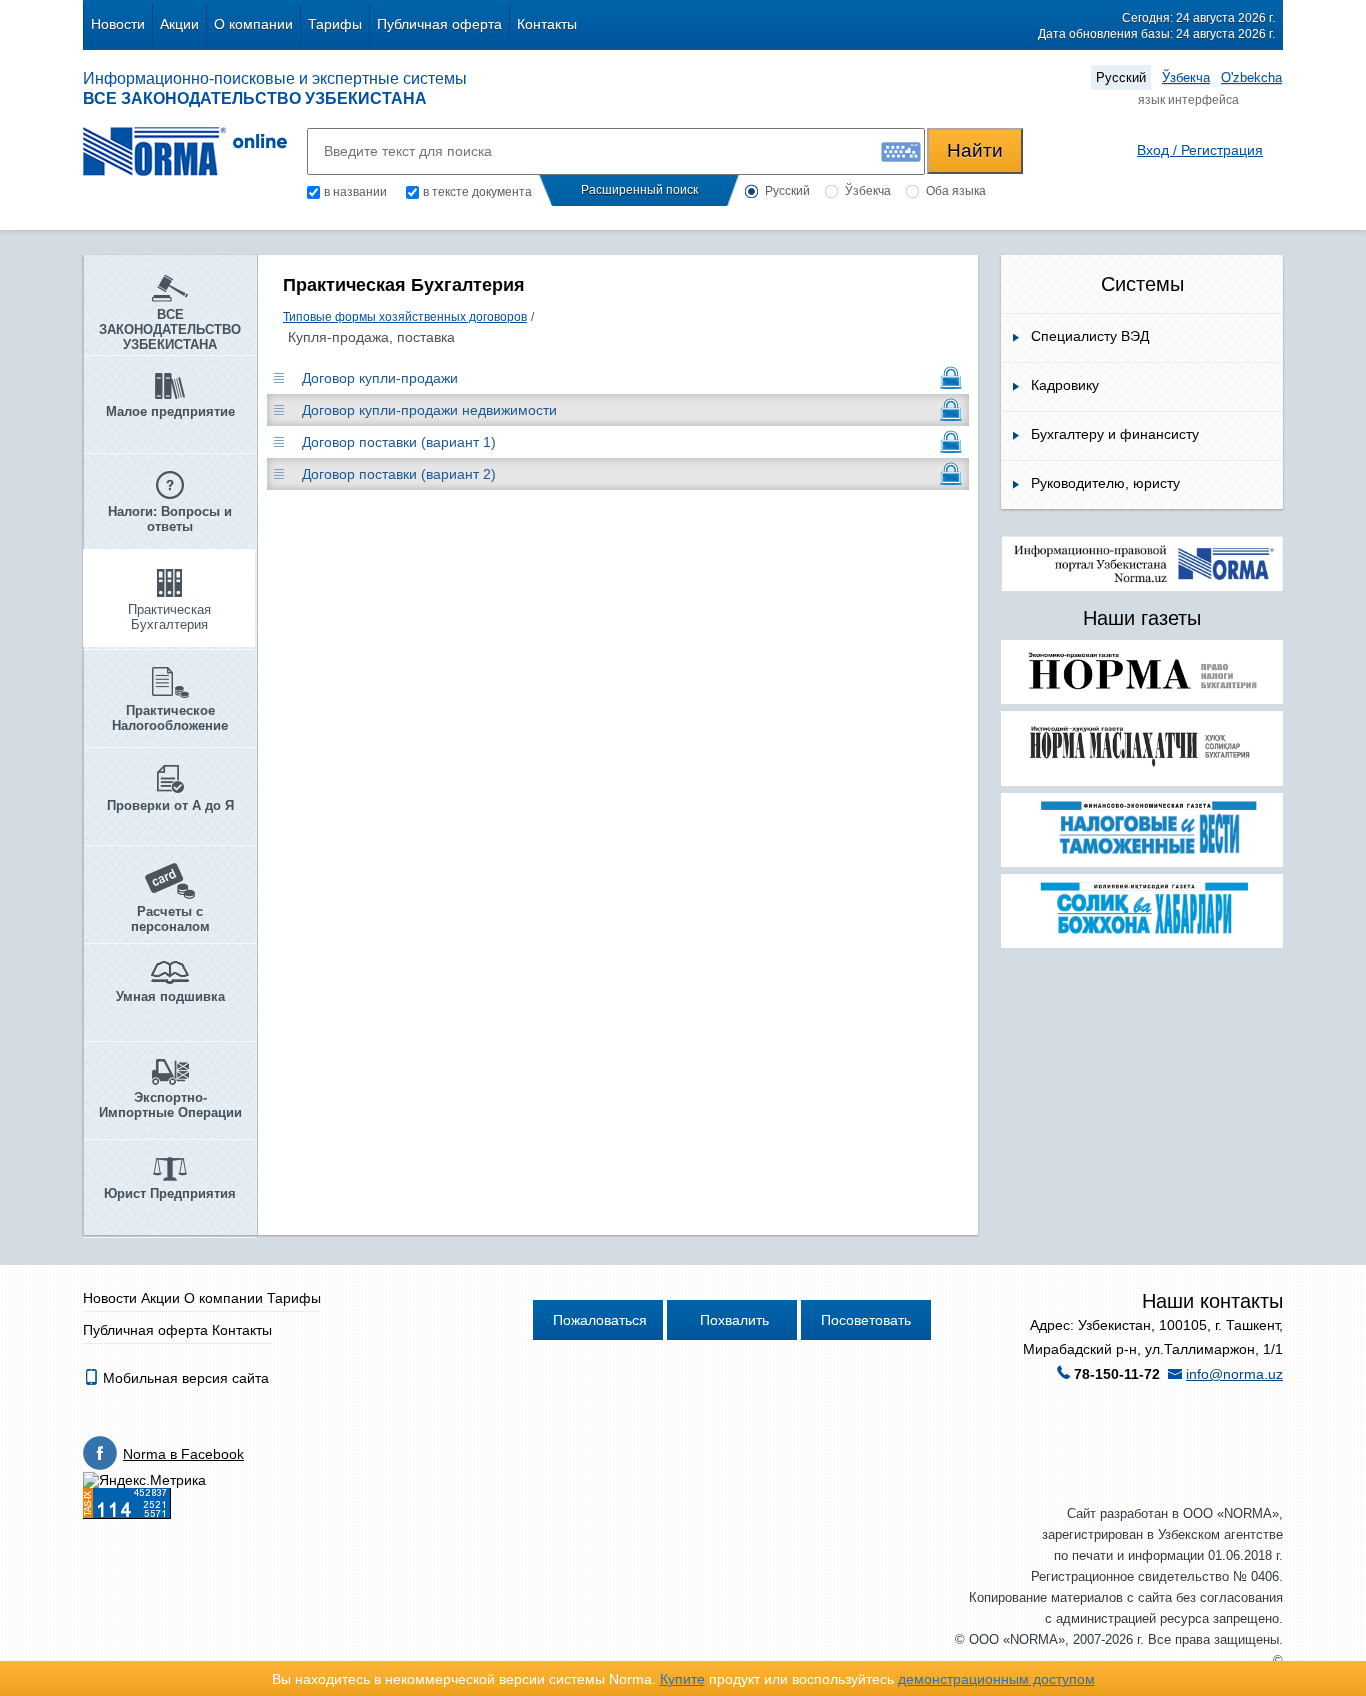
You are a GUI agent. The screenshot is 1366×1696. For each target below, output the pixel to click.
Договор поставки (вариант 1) (399, 442)
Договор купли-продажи (380, 378)
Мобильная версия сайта (184, 1378)
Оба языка (956, 191)
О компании (253, 24)
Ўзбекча (1186, 77)
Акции (179, 24)
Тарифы (335, 24)
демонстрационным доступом (996, 1679)
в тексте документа (477, 192)
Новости (118, 24)
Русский (1121, 77)
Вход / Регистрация (1200, 150)
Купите (682, 1679)
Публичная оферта (439, 24)
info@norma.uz (1234, 1374)
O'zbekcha (1251, 77)
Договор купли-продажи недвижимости (429, 410)
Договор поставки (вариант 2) (399, 474)
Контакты (547, 24)
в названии (355, 192)
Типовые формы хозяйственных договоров (405, 317)
